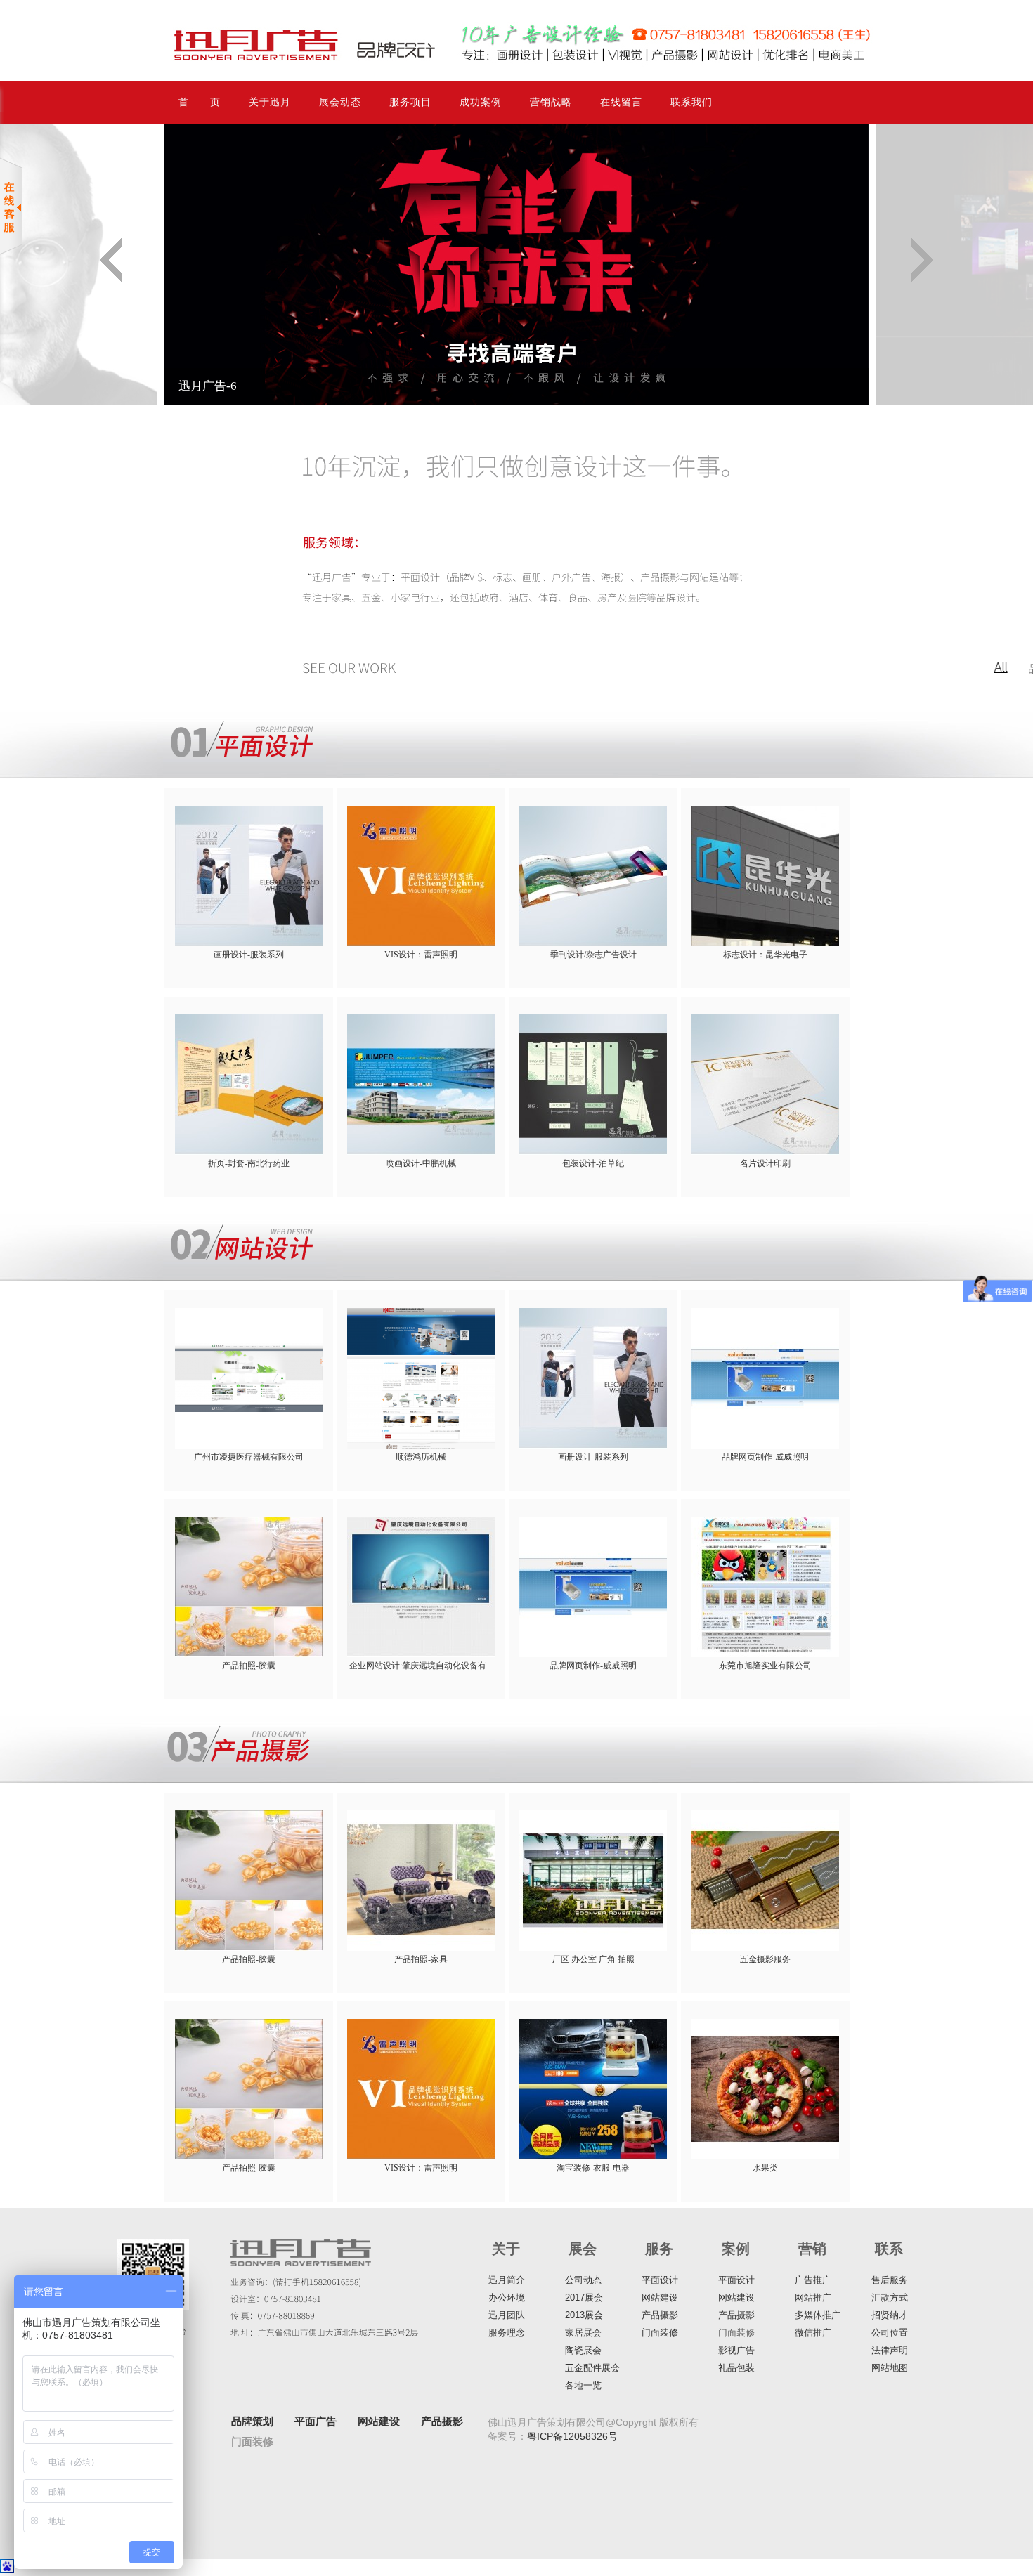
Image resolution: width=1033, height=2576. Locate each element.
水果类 (765, 2168)
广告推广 (813, 2280)
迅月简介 (507, 2280)
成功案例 (481, 102)
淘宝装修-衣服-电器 (593, 2168)
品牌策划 (252, 2421)
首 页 (200, 102)
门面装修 (660, 2333)
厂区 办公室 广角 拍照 (593, 1959)
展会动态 (340, 102)
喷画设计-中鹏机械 (421, 1163)
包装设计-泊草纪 (593, 1163)
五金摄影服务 (765, 1959)
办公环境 (507, 2297)
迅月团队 (507, 2315)
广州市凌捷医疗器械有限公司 (249, 1457)
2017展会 (584, 2297)
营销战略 (551, 102)
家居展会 (583, 2333)
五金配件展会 (592, 2368)
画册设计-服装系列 (249, 955)
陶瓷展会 (583, 2350)
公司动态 (583, 2280)
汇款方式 (890, 2297)
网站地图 (890, 2368)
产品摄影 (660, 2315)
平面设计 (660, 2280)
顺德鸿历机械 (421, 1457)
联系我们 (691, 102)
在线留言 (621, 102)
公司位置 (890, 2333)
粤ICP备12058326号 (572, 2436)
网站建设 (660, 2297)
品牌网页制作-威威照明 (765, 1457)
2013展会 (584, 2315)
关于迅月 (270, 102)
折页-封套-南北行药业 (249, 1163)
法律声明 (890, 2350)
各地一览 (583, 2385)
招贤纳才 (890, 2315)
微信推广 (813, 2333)
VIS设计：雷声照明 (421, 955)
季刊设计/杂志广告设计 (593, 955)
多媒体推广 (818, 2315)
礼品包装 (736, 2368)
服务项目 (410, 102)
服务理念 (507, 2333)
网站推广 (813, 2297)
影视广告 (736, 2350)
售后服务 (890, 2280)
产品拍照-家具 (421, 1959)
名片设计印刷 (765, 1163)
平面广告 (316, 2421)
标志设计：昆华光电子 (765, 955)
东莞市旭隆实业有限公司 (765, 1666)
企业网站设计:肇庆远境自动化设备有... (421, 1666)
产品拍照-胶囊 (249, 1666)
